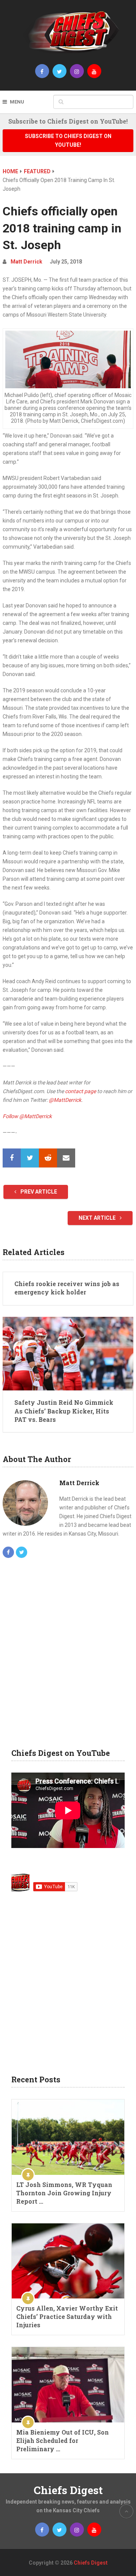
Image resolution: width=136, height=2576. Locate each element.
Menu (17, 102)
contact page (80, 1091)
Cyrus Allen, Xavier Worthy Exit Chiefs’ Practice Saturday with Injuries (67, 2316)
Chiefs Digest (68, 2490)
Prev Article (38, 1192)
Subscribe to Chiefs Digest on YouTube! (68, 140)
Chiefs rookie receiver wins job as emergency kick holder (67, 1288)
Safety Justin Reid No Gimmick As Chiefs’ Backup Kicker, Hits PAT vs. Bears (64, 1411)
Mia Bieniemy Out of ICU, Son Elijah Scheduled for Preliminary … (63, 2440)
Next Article (98, 1218)
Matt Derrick (26, 262)
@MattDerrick (65, 1100)
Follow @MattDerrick (27, 1116)
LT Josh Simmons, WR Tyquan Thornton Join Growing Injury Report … (64, 2193)
